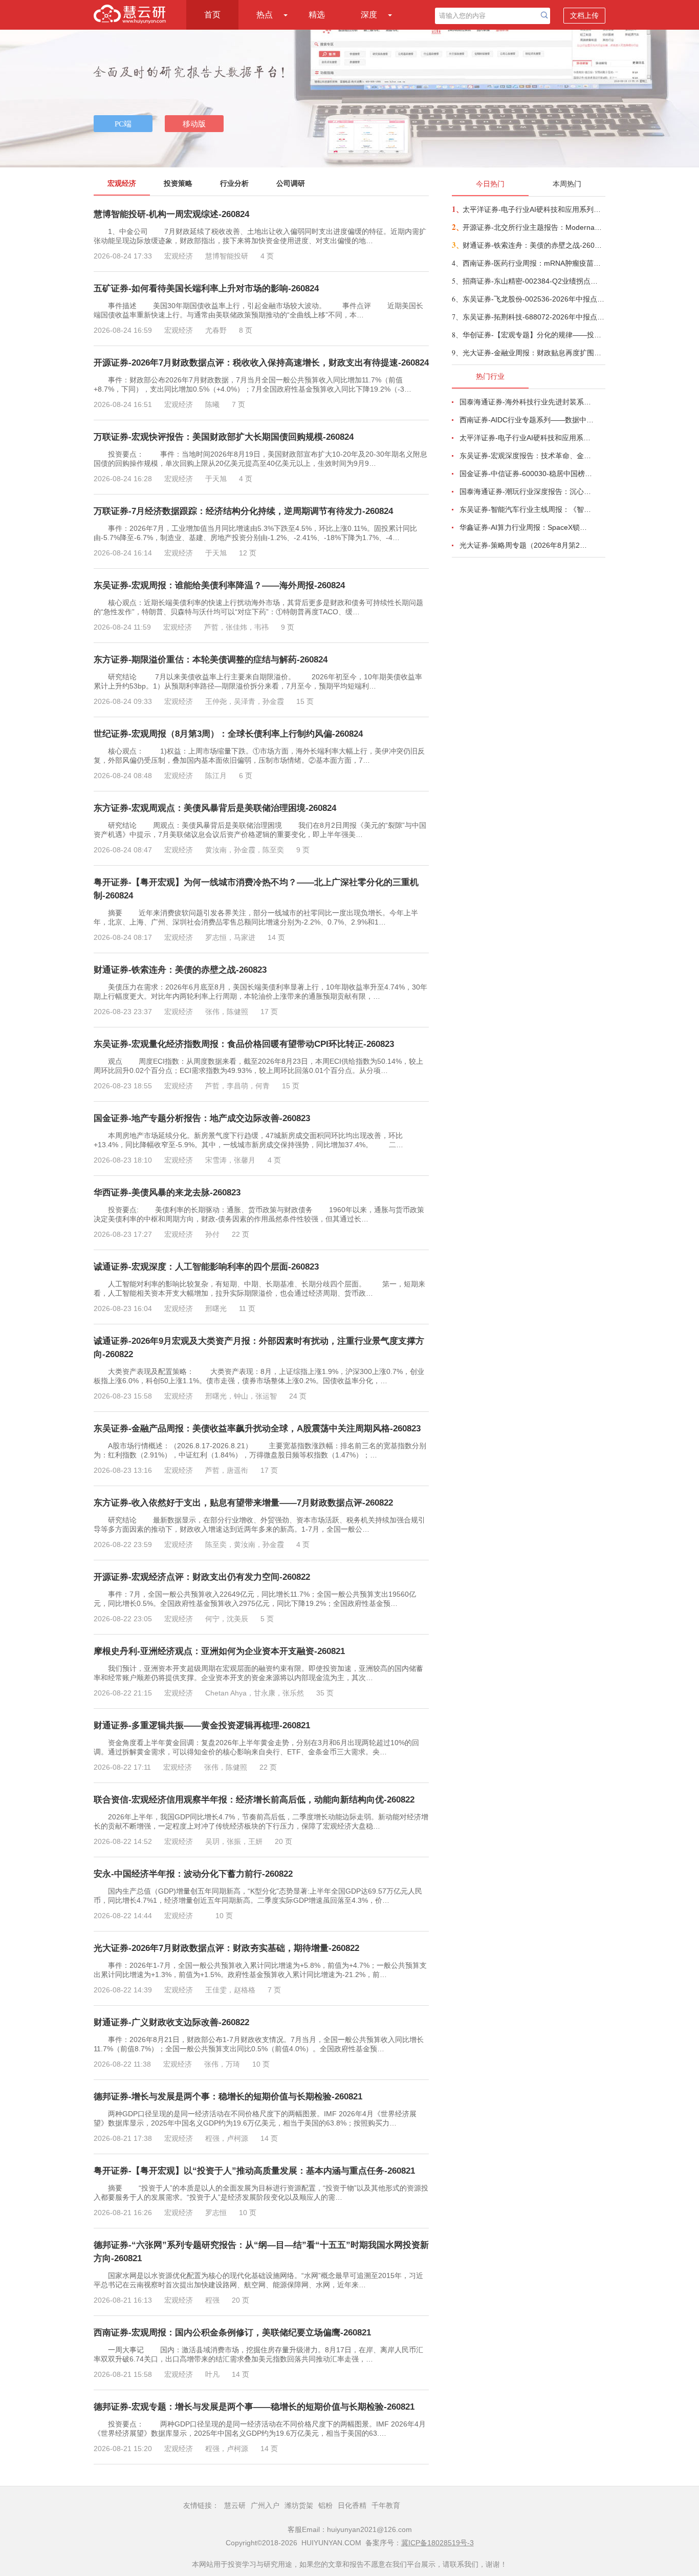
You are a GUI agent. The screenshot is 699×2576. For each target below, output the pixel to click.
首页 (212, 15)
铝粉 (325, 2505)
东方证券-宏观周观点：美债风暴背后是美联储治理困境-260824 (215, 808)
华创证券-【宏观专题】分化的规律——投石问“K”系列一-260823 (533, 335)
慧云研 (235, 2505)
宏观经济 (122, 183)
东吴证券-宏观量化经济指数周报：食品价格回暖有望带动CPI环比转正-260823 (244, 1044)
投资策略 (178, 183)
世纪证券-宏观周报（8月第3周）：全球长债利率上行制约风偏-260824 (228, 734)
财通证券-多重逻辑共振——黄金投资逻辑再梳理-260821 (202, 1725)
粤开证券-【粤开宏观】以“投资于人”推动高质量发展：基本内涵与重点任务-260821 (254, 2171)
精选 (317, 15)
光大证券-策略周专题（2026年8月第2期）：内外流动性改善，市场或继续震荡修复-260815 (527, 545)
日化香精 (352, 2505)
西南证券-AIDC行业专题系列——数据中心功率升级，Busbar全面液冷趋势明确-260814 (527, 420)
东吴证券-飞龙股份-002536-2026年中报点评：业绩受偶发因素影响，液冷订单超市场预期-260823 (533, 299)
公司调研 (291, 183)
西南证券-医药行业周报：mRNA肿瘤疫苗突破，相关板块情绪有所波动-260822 (533, 263)
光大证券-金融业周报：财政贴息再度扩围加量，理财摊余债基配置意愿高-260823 (533, 353)
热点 (265, 15)
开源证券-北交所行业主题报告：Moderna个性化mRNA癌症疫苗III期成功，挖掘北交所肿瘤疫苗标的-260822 (533, 227)
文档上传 (584, 15)
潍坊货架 (299, 2505)
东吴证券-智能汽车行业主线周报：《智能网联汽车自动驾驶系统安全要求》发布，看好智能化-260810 (527, 509)
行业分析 (234, 183)
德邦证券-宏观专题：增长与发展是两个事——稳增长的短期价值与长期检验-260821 (254, 2407)
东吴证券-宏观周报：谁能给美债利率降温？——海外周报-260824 (219, 585)
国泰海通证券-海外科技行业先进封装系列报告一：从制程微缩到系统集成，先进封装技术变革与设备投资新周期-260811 (527, 402)
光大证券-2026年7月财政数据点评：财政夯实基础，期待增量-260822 (226, 1948)
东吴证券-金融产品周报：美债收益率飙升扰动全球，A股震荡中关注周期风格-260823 (257, 1429)
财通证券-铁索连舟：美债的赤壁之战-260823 (180, 970)
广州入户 (265, 2505)
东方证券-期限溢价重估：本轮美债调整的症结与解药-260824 (211, 660)
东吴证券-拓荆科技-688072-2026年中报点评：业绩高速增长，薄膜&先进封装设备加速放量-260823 (533, 317)
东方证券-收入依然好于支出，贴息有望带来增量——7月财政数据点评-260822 (243, 1503)
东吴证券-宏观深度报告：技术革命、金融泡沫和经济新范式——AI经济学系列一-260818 (527, 456)
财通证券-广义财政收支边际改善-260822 (171, 2022)
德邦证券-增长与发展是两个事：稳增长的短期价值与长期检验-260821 (228, 2097)
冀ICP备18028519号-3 (438, 2543)
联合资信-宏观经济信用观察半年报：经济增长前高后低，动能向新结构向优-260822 (254, 1800)
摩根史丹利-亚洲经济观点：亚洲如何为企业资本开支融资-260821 (219, 1651)
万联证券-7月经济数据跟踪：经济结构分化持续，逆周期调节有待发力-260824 (243, 511)
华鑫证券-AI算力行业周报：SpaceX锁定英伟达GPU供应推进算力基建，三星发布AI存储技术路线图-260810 (527, 527)
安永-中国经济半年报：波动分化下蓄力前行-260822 (193, 1874)
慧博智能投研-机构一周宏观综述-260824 (171, 214)
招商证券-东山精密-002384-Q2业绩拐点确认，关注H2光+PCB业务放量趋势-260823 (533, 281)
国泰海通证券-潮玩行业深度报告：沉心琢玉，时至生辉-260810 (527, 491)
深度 (369, 15)
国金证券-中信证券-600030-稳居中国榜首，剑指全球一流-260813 (527, 474)
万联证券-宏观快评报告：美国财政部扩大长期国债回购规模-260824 (224, 437)
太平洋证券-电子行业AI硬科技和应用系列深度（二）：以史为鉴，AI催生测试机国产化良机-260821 (533, 209)
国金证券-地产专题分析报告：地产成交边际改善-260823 (202, 1118)
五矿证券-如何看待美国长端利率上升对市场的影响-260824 (206, 288)
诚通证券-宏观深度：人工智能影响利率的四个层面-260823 (206, 1267)
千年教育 (386, 2505)
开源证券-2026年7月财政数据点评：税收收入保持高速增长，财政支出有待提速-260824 (261, 363)
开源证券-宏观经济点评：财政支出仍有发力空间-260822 (202, 1577)
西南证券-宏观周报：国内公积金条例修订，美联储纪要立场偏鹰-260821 (232, 2333)
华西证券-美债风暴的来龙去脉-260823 (167, 1193)
